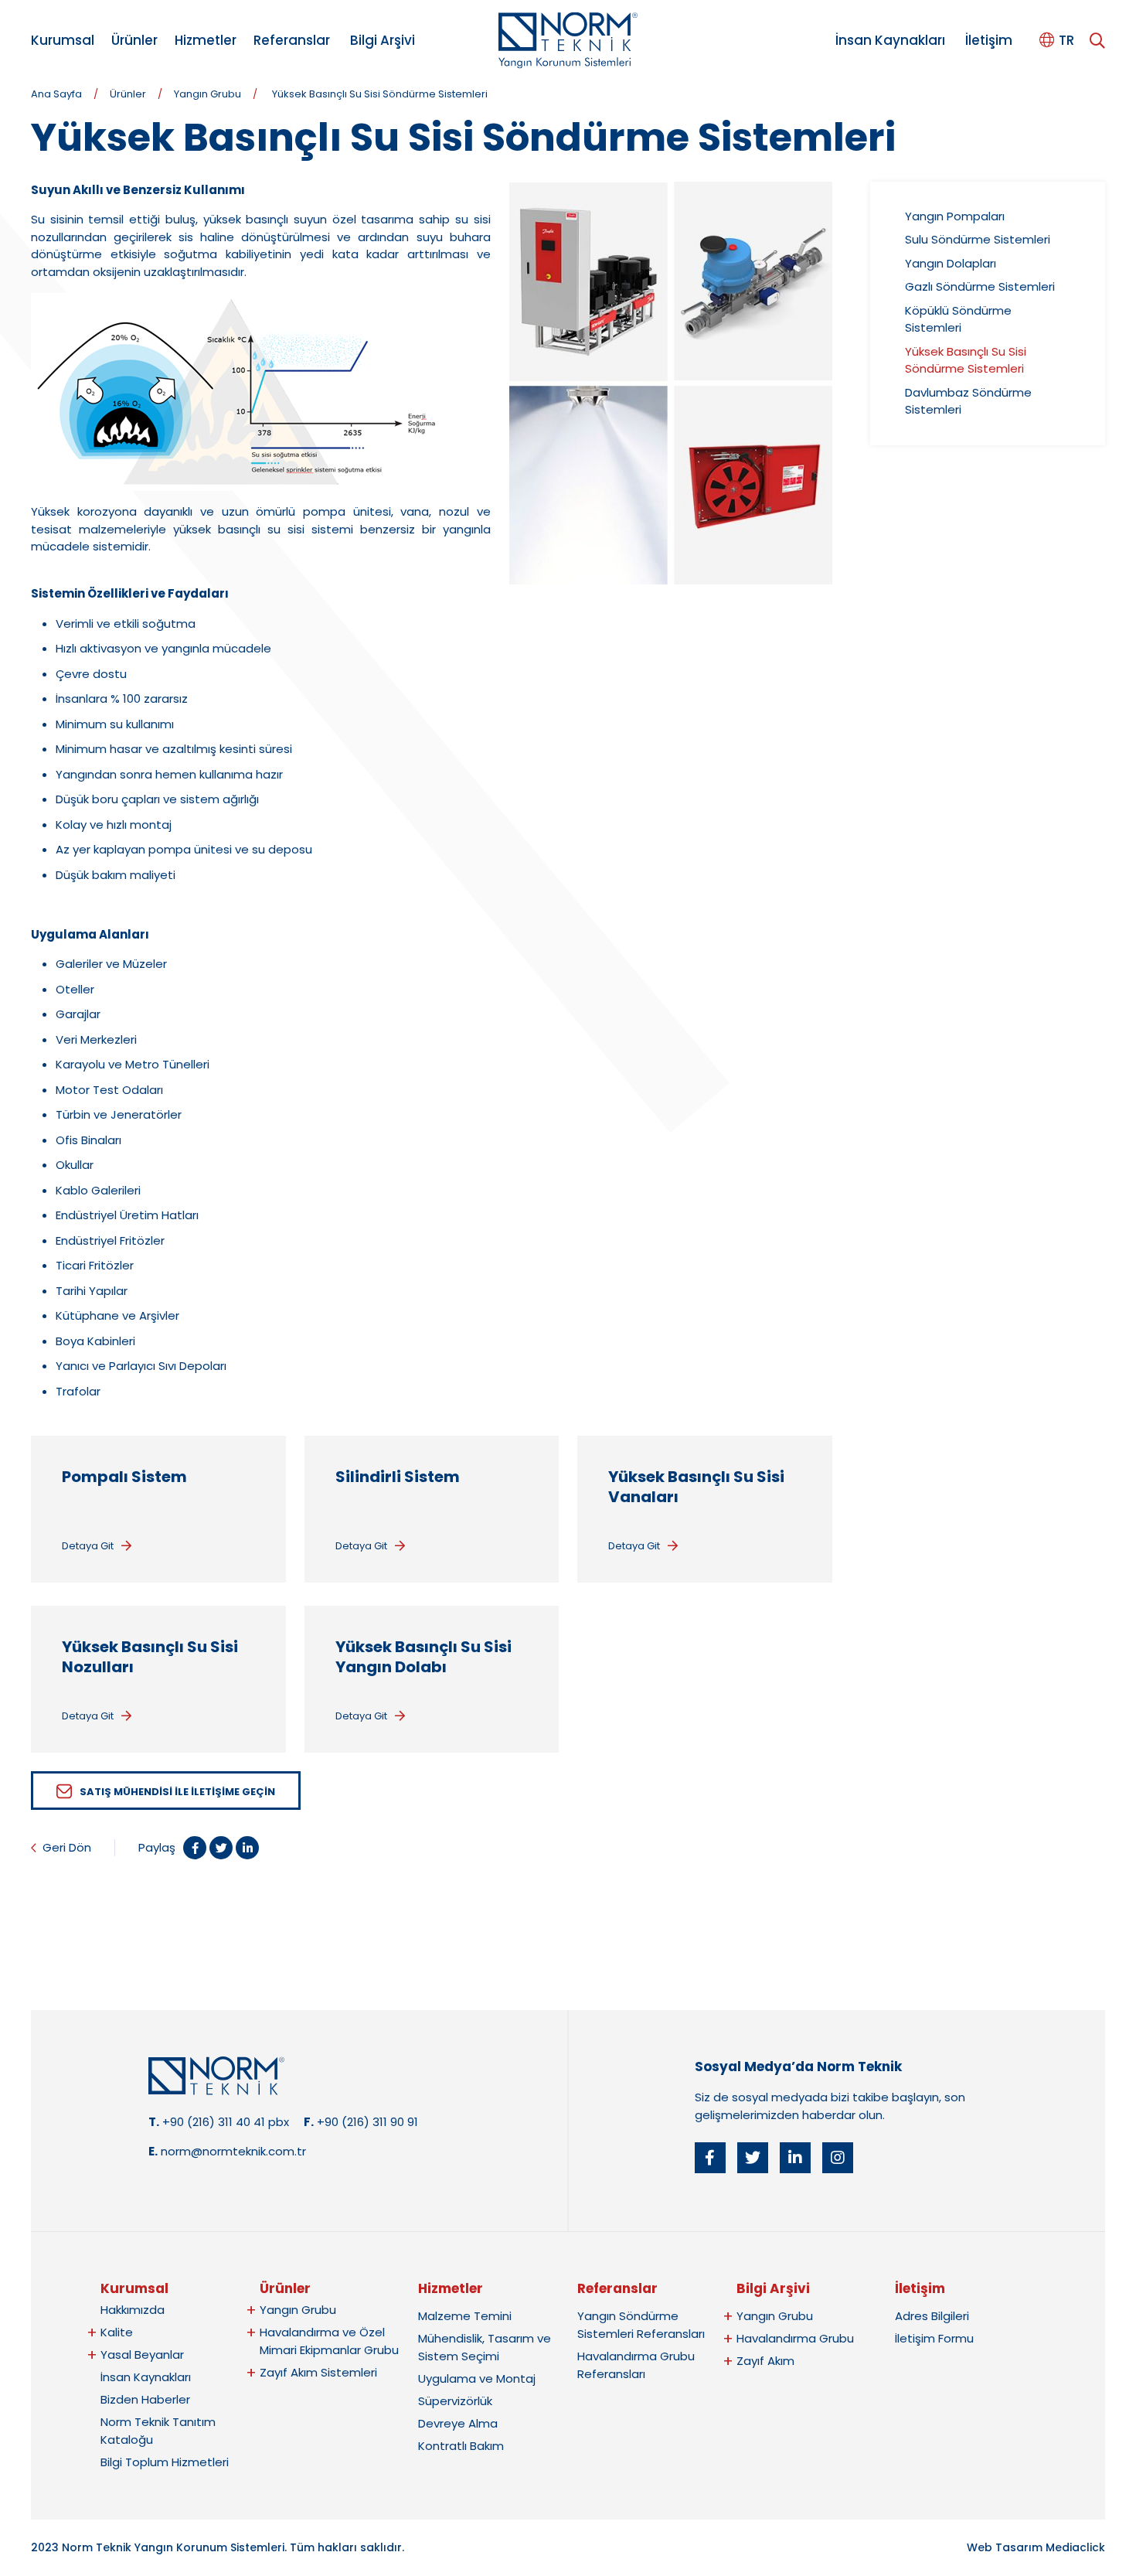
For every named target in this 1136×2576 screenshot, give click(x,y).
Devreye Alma (458, 2423)
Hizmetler (206, 40)
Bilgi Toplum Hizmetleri (165, 2462)
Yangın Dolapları (951, 263)
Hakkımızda (133, 2310)
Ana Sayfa (56, 94)
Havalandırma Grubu (795, 2338)
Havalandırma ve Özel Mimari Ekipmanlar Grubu (329, 2341)
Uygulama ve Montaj (477, 2378)
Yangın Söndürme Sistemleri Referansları (641, 2325)
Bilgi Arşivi (383, 40)
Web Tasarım (1005, 2547)
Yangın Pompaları (955, 216)
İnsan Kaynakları (890, 40)
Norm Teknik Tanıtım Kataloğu (158, 2431)
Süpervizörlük (455, 2401)
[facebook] (710, 2158)
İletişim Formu (934, 2338)
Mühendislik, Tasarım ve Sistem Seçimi (485, 2347)
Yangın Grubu (207, 94)
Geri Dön (67, 1847)
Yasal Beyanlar (142, 2355)
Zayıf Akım (765, 2361)
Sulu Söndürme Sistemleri (978, 239)
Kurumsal (63, 40)
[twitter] (753, 2158)
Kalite (117, 2332)
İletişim (989, 40)
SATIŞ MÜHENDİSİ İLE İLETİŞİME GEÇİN (177, 1792)
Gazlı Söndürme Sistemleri (980, 286)
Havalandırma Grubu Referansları (636, 2365)
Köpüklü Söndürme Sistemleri (958, 319)
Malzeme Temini (465, 2316)
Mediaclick (1075, 2547)
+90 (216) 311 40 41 (214, 2122)
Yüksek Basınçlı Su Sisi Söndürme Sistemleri (380, 94)
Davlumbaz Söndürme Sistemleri (968, 401)
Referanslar (292, 40)
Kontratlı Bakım (461, 2446)
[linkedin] (795, 2158)
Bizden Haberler (145, 2399)
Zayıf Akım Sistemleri (318, 2372)
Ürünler (134, 40)
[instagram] (838, 2158)
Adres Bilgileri (932, 2316)
